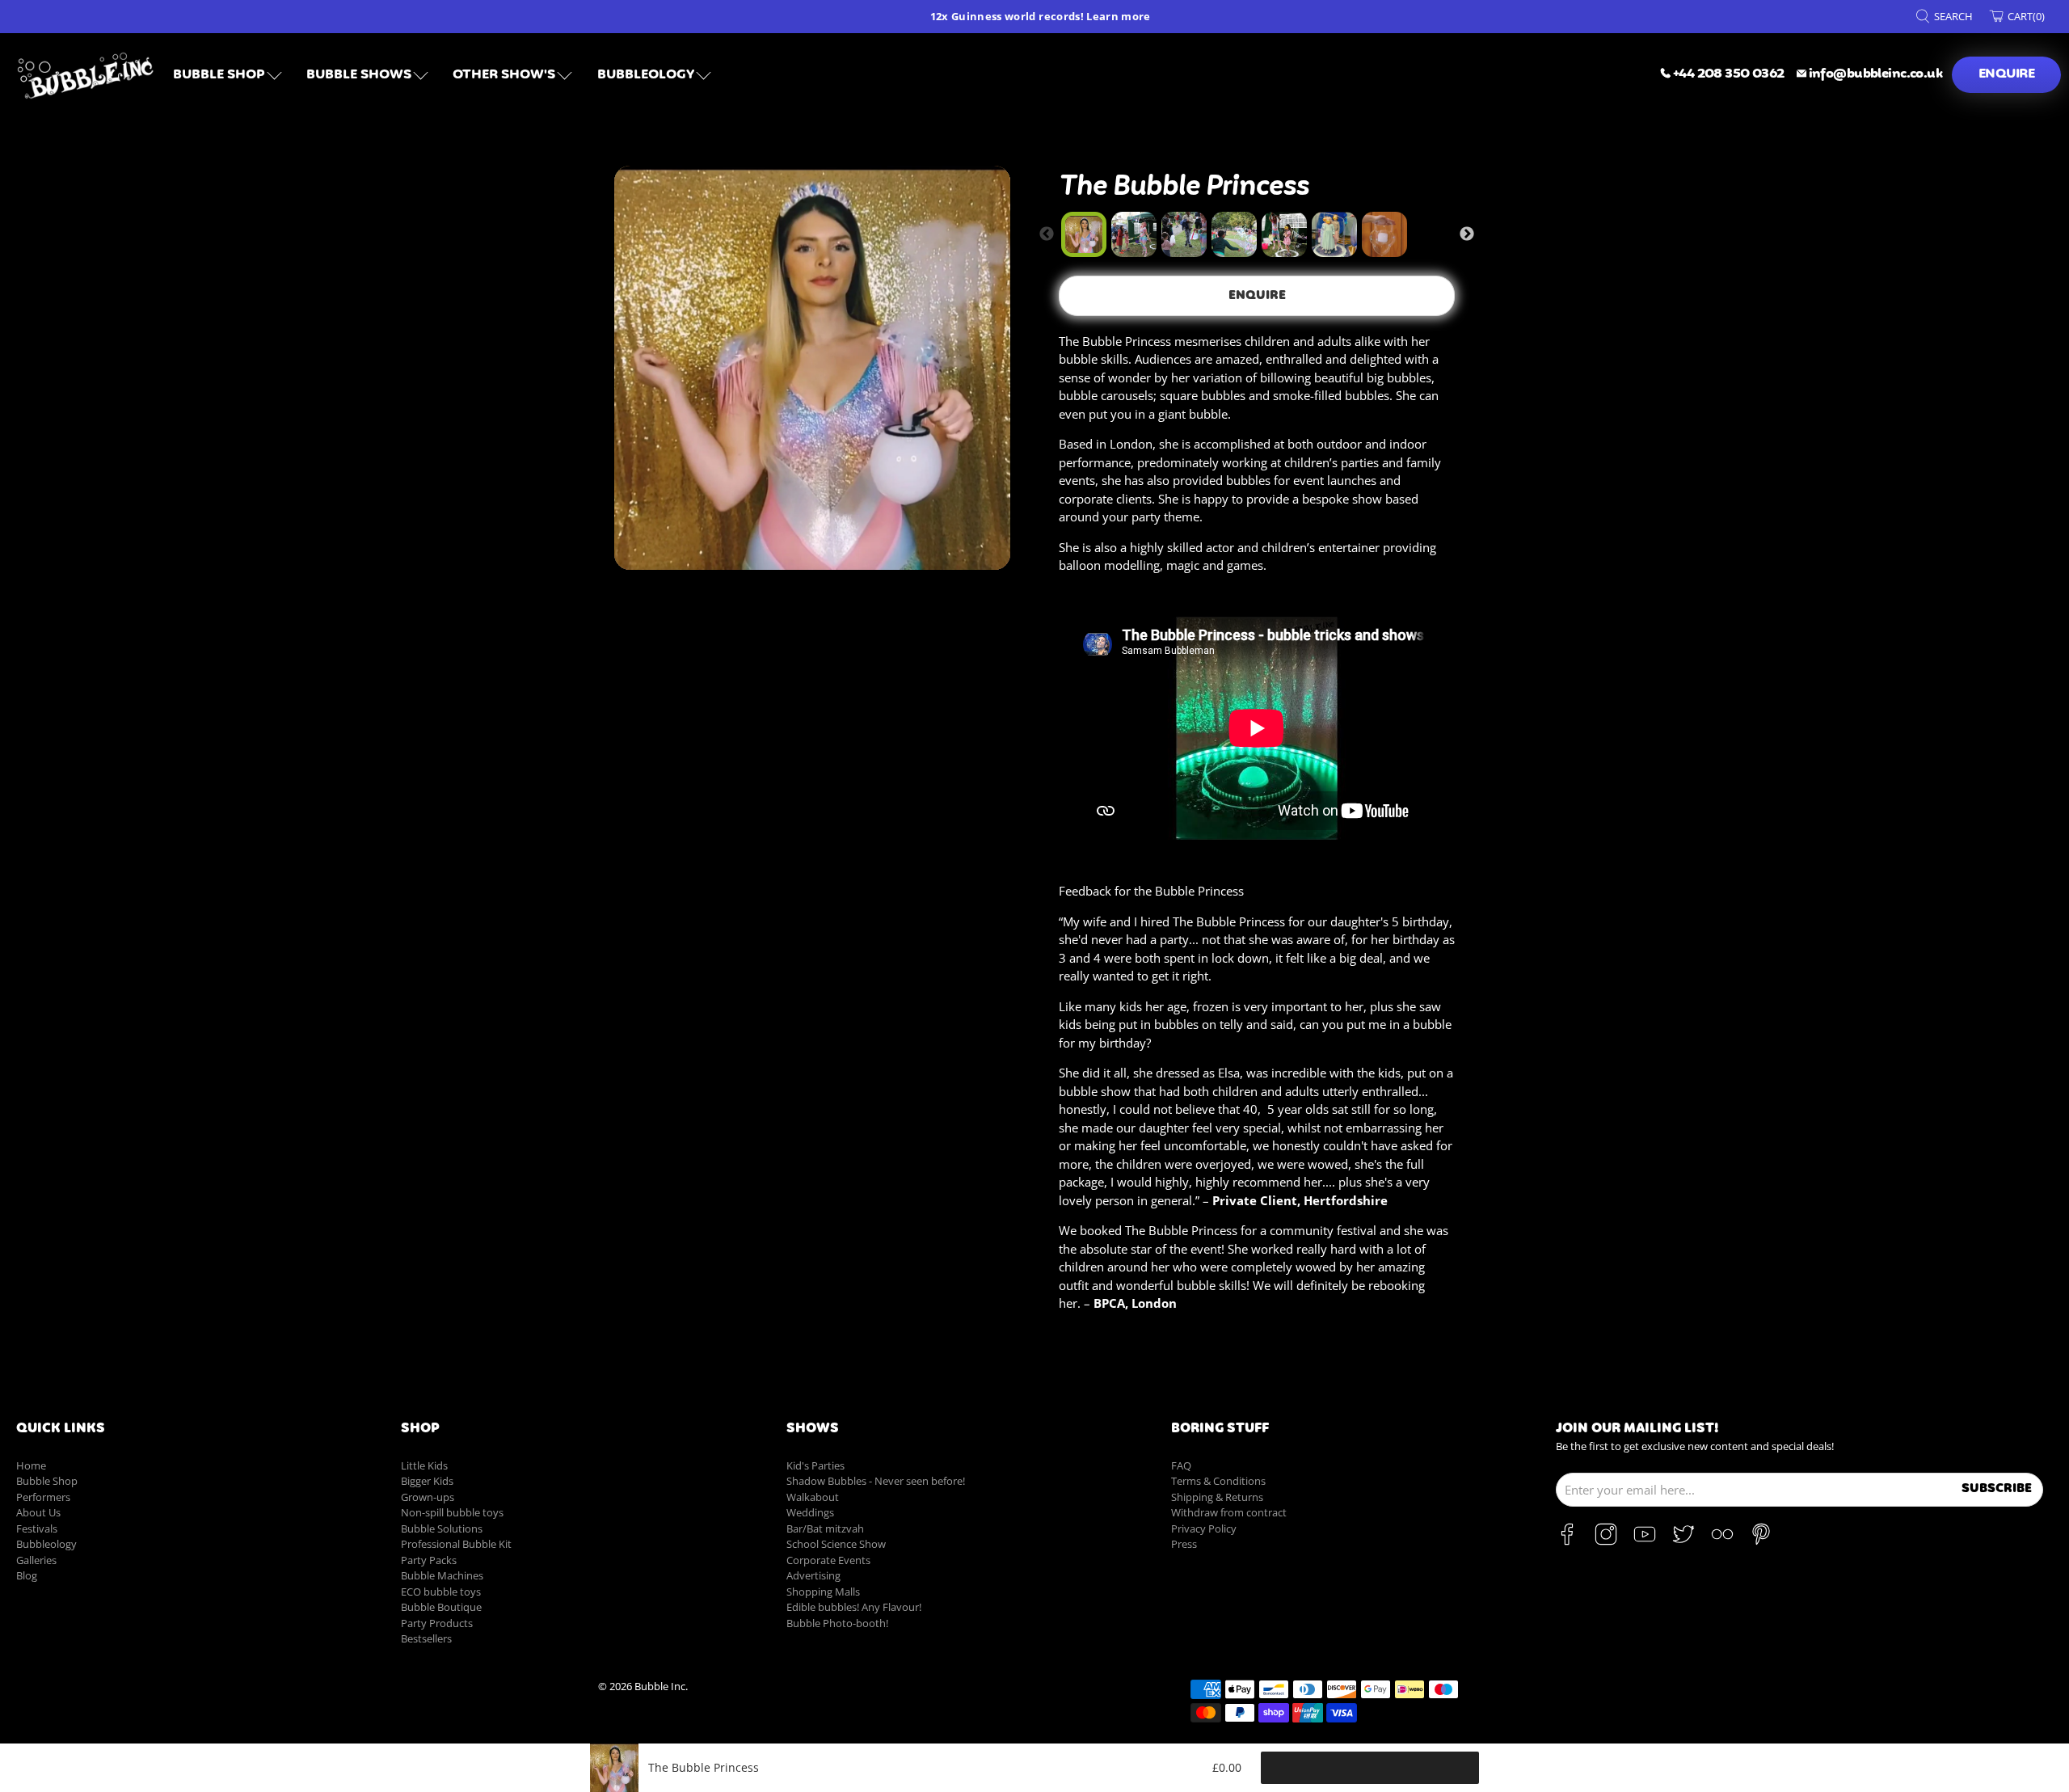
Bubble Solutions (442, 1528)
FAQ (1181, 1465)
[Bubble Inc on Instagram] (1606, 1541)
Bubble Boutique (441, 1607)
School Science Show (836, 1544)
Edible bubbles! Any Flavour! (854, 1607)
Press (1184, 1544)
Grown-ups (428, 1497)
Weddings (810, 1512)
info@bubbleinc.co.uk (1875, 74)
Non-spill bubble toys (452, 1512)
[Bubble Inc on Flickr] (1722, 1541)
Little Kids (424, 1465)
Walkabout (813, 1497)
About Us (38, 1512)
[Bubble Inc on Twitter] (1683, 1541)
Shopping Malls (823, 1592)
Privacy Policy (1204, 1528)
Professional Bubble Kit (456, 1544)
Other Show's (504, 75)
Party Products (437, 1623)
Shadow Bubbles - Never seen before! (876, 1481)
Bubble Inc (660, 1687)
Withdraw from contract (1229, 1512)
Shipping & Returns (1217, 1497)
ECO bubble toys (441, 1592)
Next (1467, 234)
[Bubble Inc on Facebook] (1567, 1541)
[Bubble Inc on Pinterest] (1761, 1541)
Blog (27, 1575)
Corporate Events (828, 1560)
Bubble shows (359, 75)
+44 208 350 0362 (1729, 74)
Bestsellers (426, 1638)
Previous (1047, 234)
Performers (43, 1497)
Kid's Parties (815, 1465)
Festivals (37, 1528)
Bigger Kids (427, 1481)
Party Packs (429, 1560)
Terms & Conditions (1218, 1481)
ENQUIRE (2006, 74)
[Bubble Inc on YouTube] (1645, 1541)
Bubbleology (46, 1544)
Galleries (36, 1560)
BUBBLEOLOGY (646, 75)
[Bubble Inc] (86, 75)
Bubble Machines (442, 1575)
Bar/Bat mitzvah (825, 1528)
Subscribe (1997, 1488)
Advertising (813, 1575)
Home (31, 1465)
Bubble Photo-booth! (837, 1623)
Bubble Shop (219, 75)
